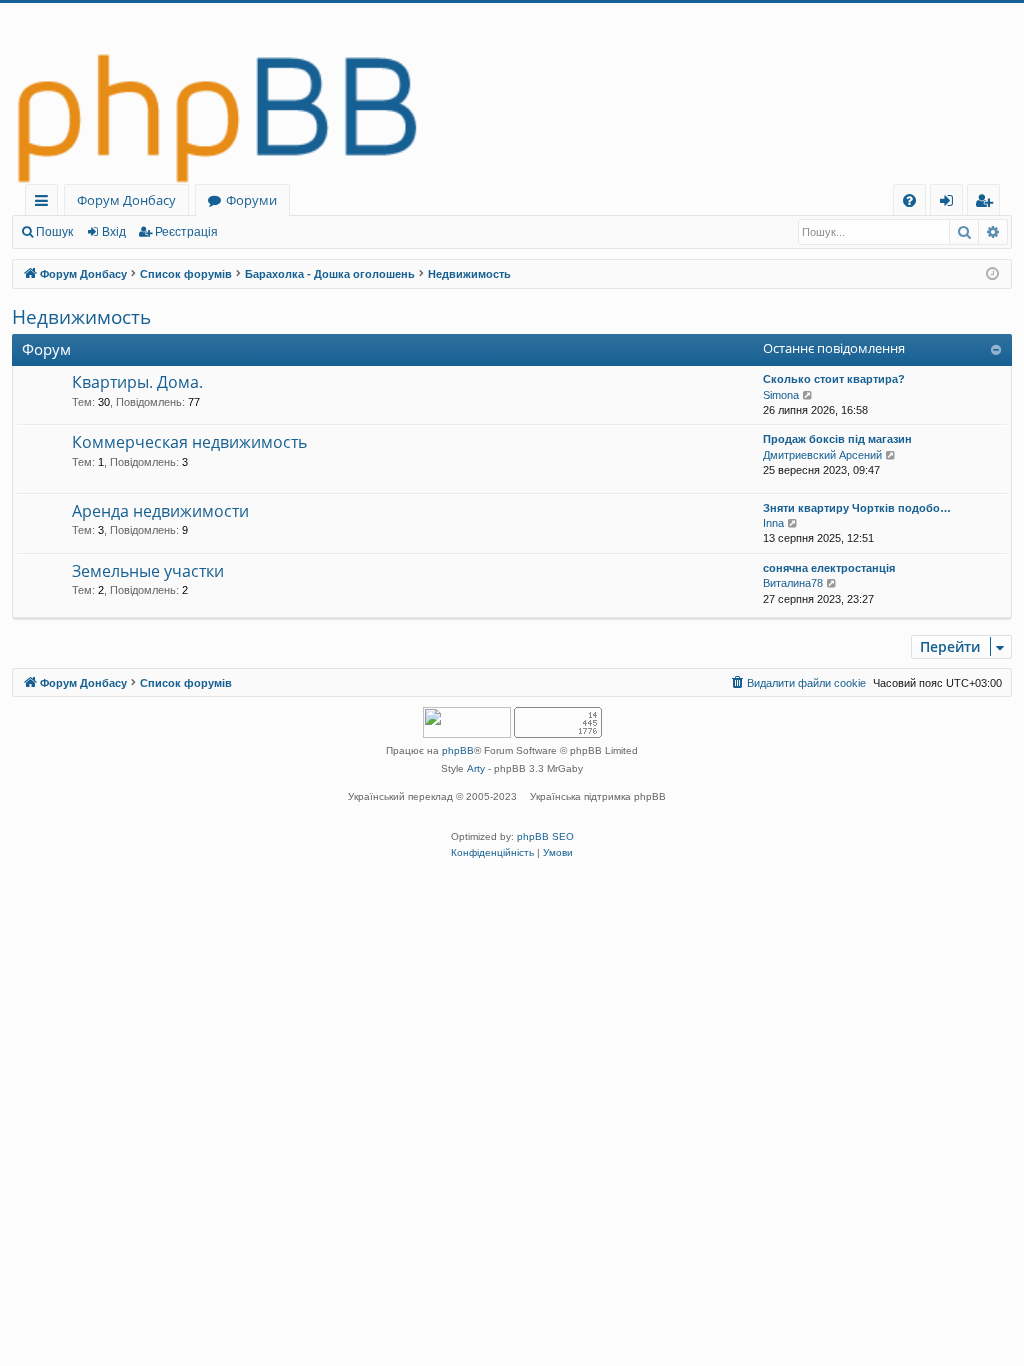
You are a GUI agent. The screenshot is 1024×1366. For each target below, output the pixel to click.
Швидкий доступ (45, 203)
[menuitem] (909, 200)
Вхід (114, 232)
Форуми (251, 200)
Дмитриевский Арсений (822, 455)
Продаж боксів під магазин (837, 439)
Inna (773, 523)
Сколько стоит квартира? (834, 379)
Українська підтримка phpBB (598, 796)
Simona (781, 395)
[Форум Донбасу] (512, 93)
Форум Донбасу (126, 200)
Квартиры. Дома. (137, 382)
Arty (476, 768)
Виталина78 (793, 583)
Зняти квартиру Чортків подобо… (857, 508)
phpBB (458, 750)
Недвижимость (81, 317)
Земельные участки (148, 571)
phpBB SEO (545, 836)
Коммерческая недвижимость (189, 442)
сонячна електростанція (829, 568)
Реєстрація (186, 232)
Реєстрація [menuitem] (987, 203)
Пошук (54, 232)
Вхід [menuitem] (953, 203)
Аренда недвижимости (160, 511)
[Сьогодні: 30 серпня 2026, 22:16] (992, 274)
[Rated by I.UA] (467, 724)
